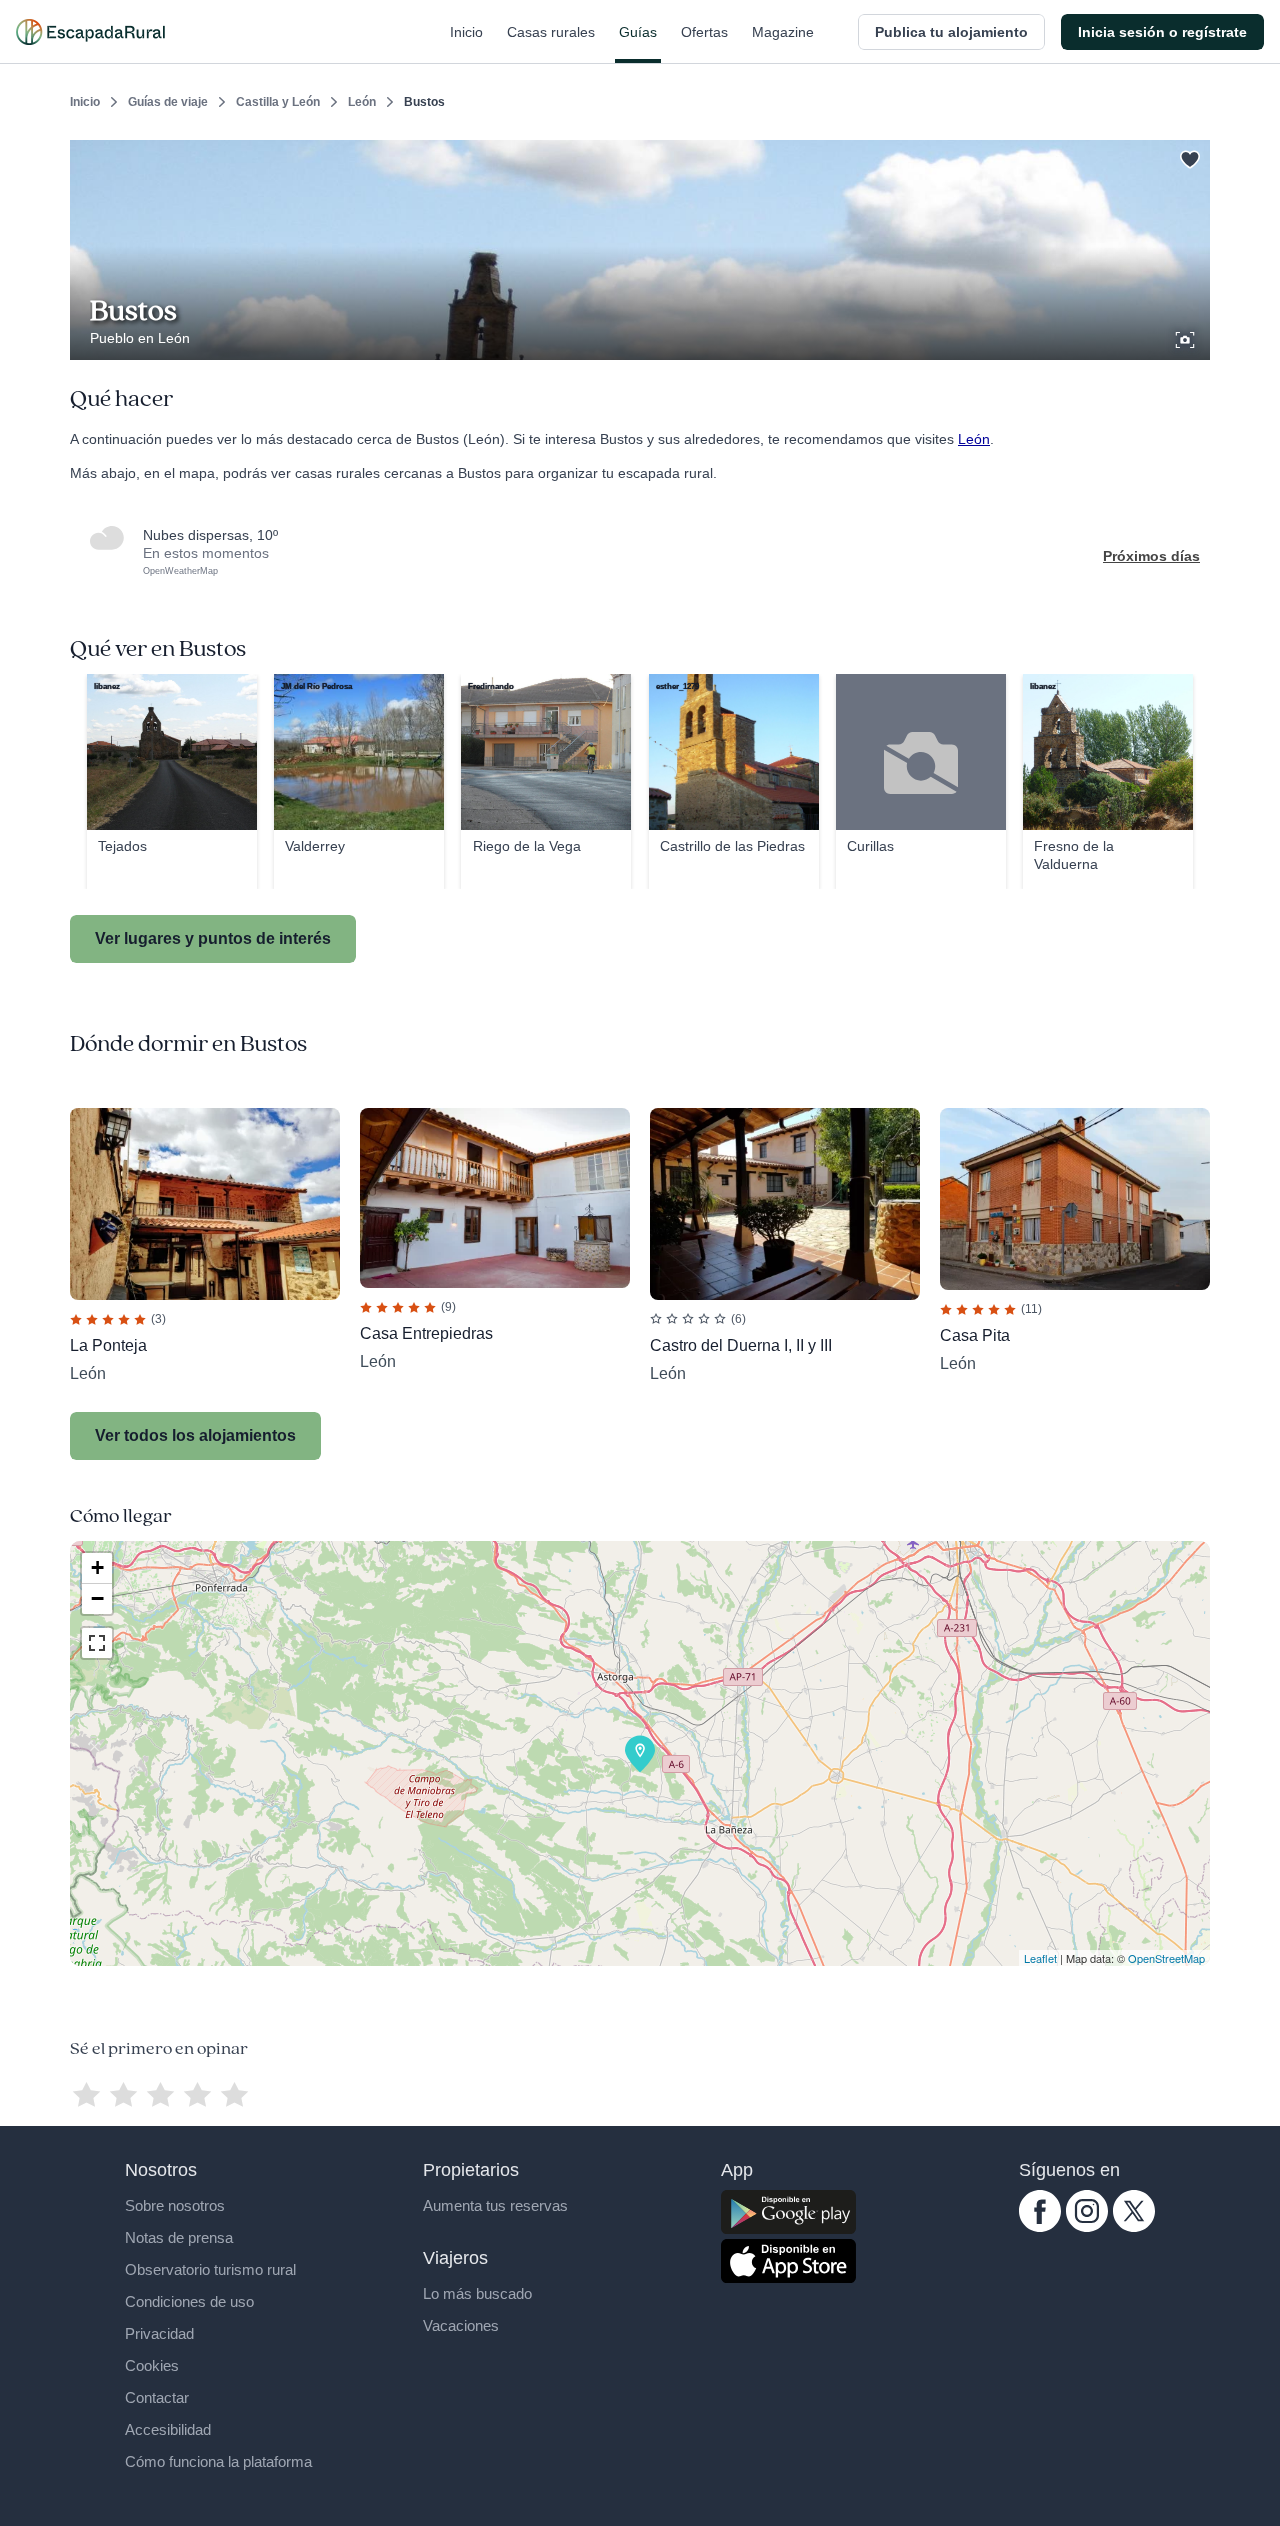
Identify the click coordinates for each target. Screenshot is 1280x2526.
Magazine (783, 32)
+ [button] (97, 1567)
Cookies (152, 2365)
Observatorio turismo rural (210, 2269)
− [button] (97, 1598)
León (362, 102)
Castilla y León (278, 102)
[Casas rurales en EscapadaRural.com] (90, 32)
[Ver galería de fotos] (1187, 337)
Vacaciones (461, 2325)
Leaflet (1040, 1958)
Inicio (466, 32)
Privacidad (159, 2333)
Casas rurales (551, 32)
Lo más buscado (477, 2293)
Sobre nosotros (175, 2205)
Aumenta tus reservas (495, 2205)
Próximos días (1151, 556)
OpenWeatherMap (180, 571)
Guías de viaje (168, 102)
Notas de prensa (179, 2237)
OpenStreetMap (1166, 1958)
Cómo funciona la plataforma (218, 2461)
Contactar (157, 2397)
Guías (638, 32)
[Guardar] (1188, 156)
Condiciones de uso (189, 2301)
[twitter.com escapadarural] (1134, 2227)
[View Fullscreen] (97, 1643)
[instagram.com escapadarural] (1087, 2227)
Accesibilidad (168, 2429)
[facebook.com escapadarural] (1040, 2227)
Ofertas (704, 32)
